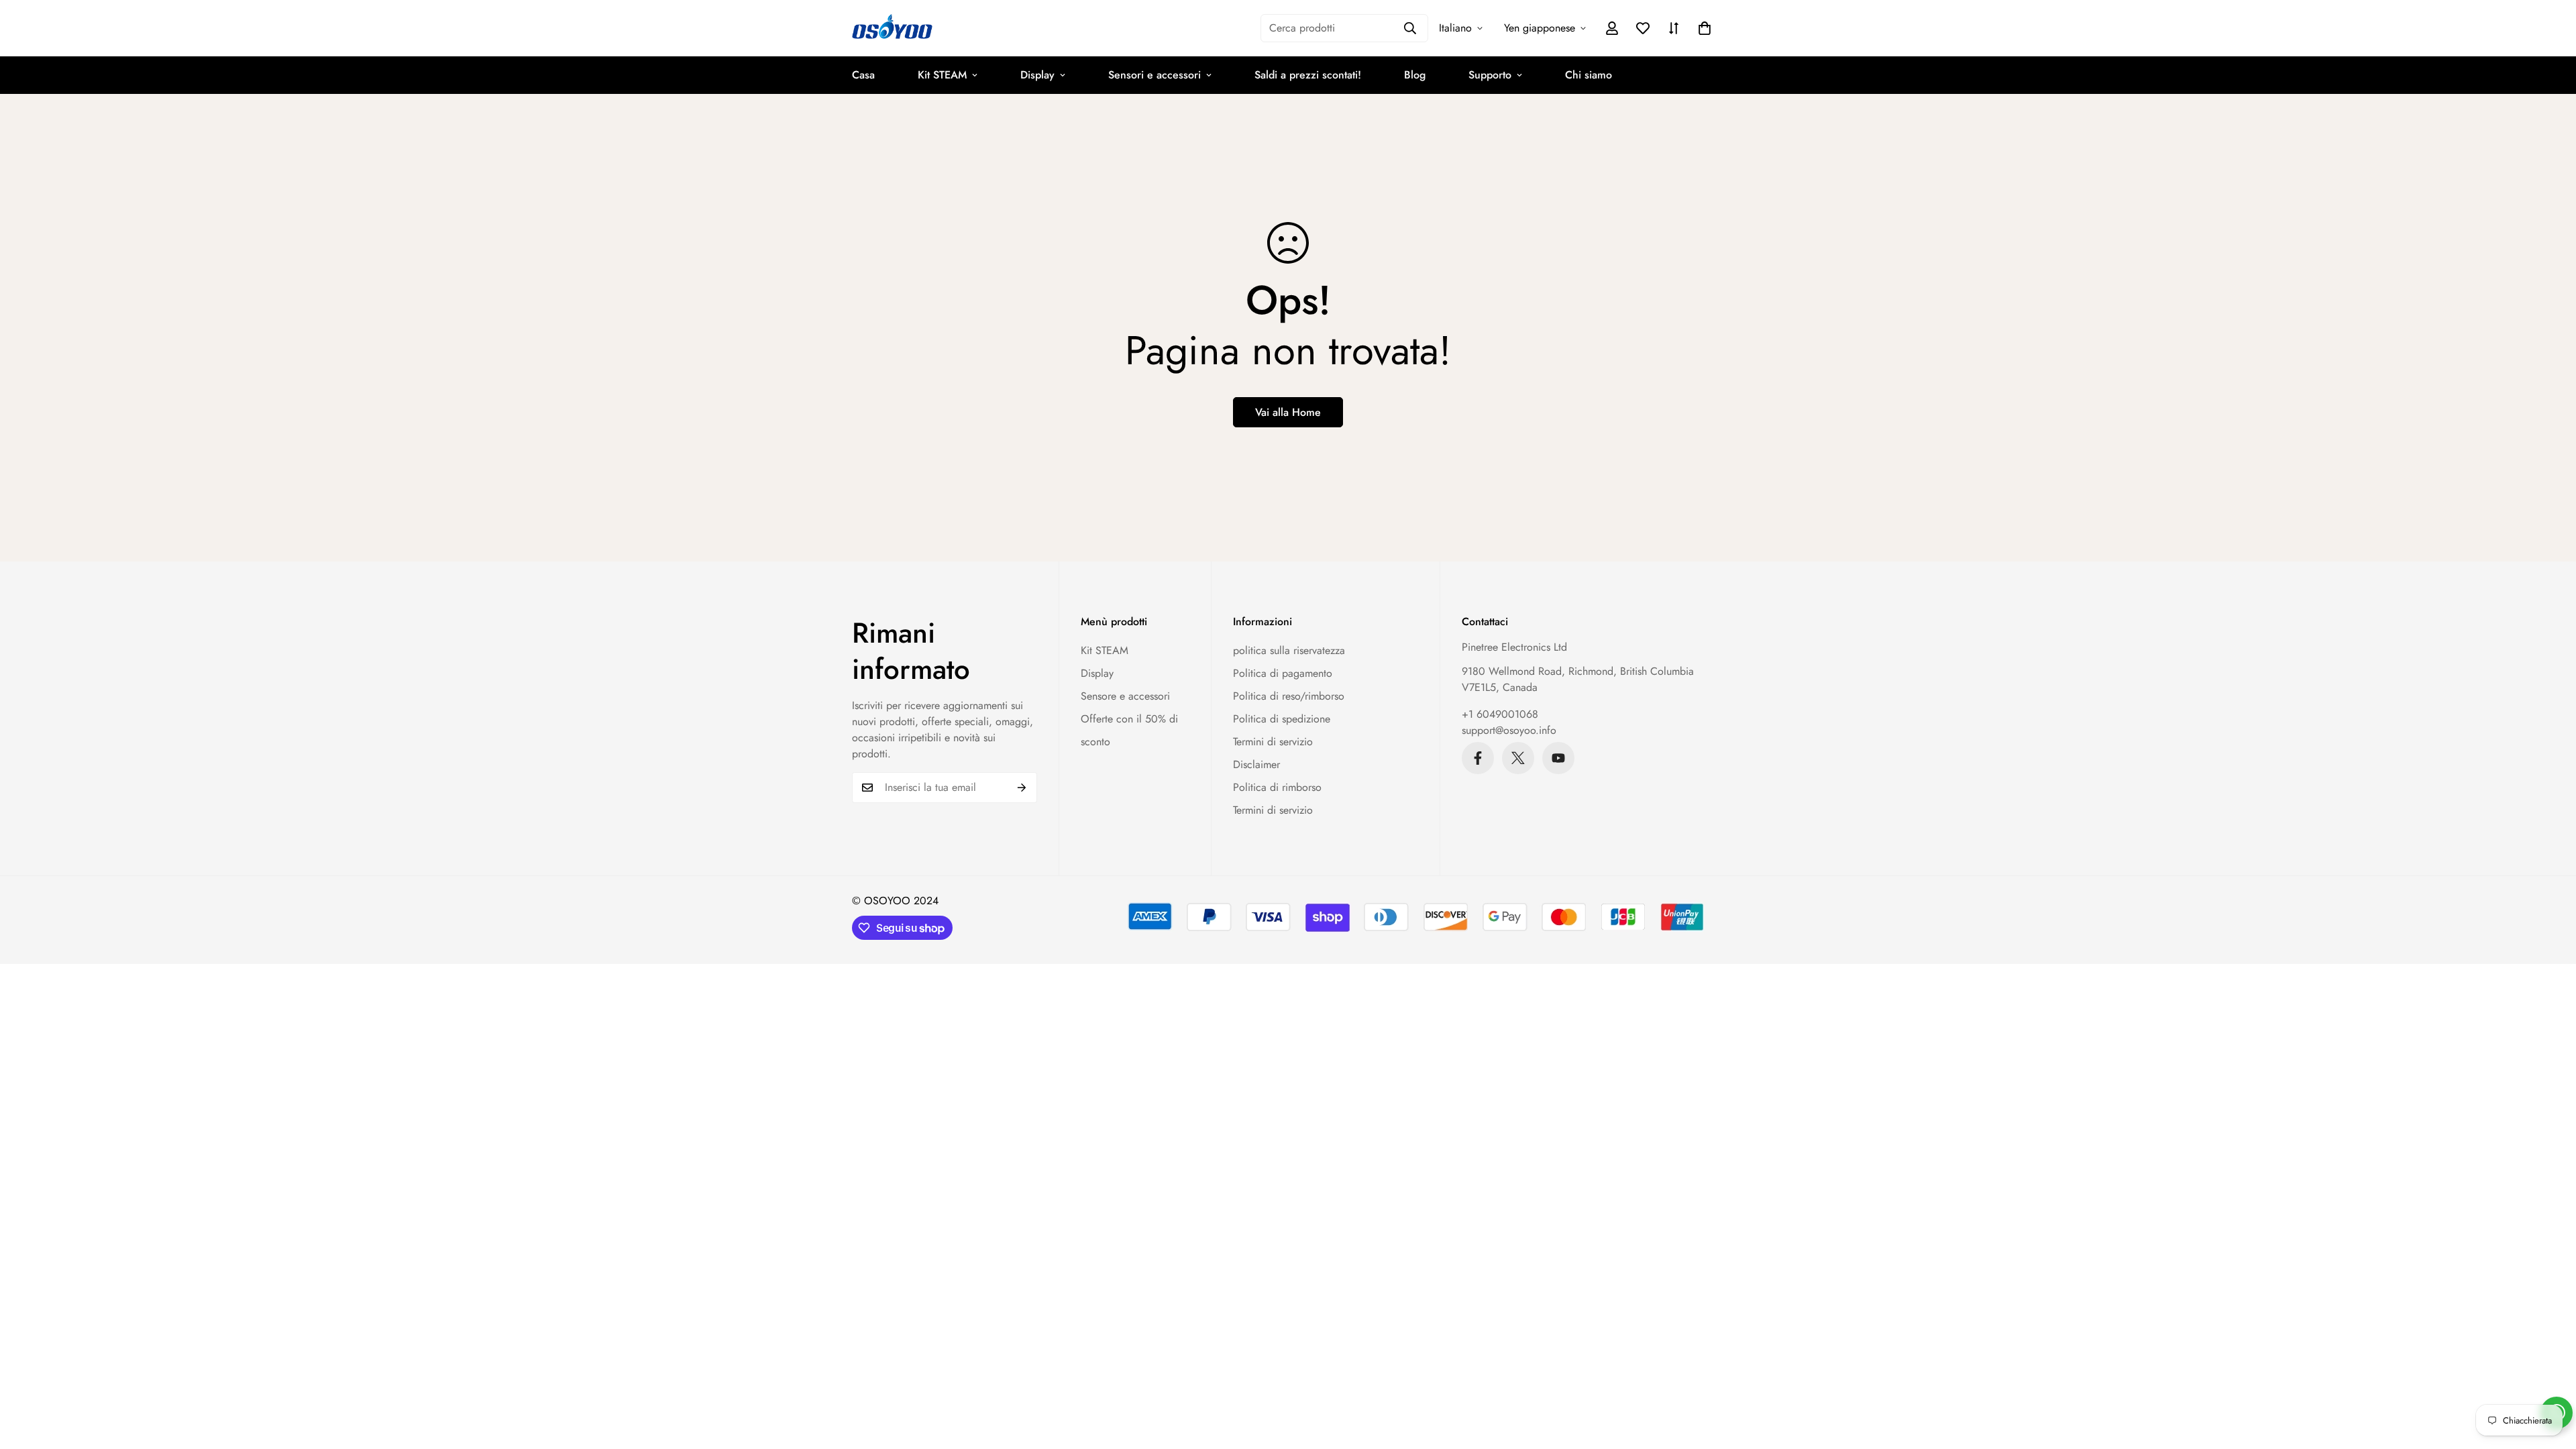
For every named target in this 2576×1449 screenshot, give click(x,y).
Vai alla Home (1288, 412)
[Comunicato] (1558, 758)
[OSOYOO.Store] (892, 28)
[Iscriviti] (1022, 788)
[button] (1705, 28)
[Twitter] (1518, 758)
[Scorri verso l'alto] (2550, 1376)
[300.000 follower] (1478, 758)
